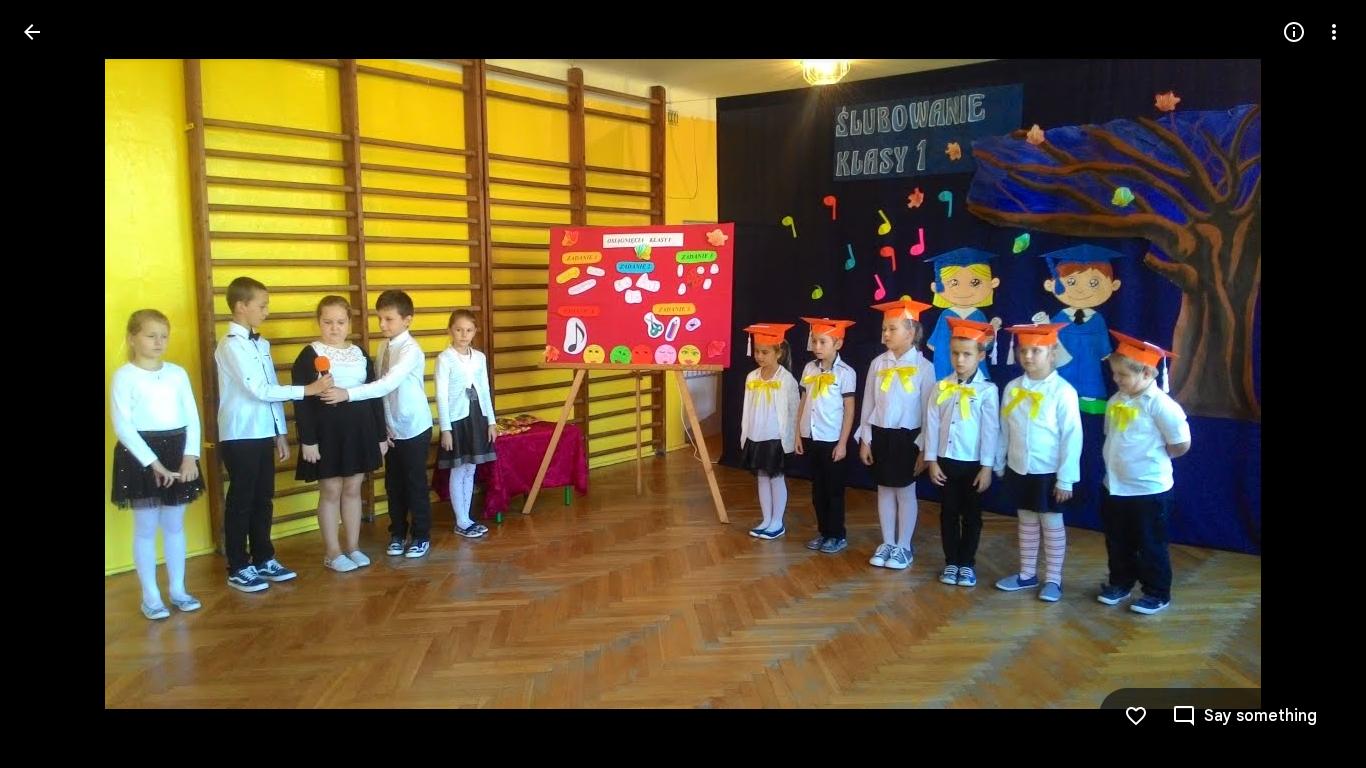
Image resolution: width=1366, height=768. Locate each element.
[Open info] (1294, 32)
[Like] (1136, 716)
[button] (56, 384)
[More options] (1334, 32)
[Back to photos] (32, 32)
